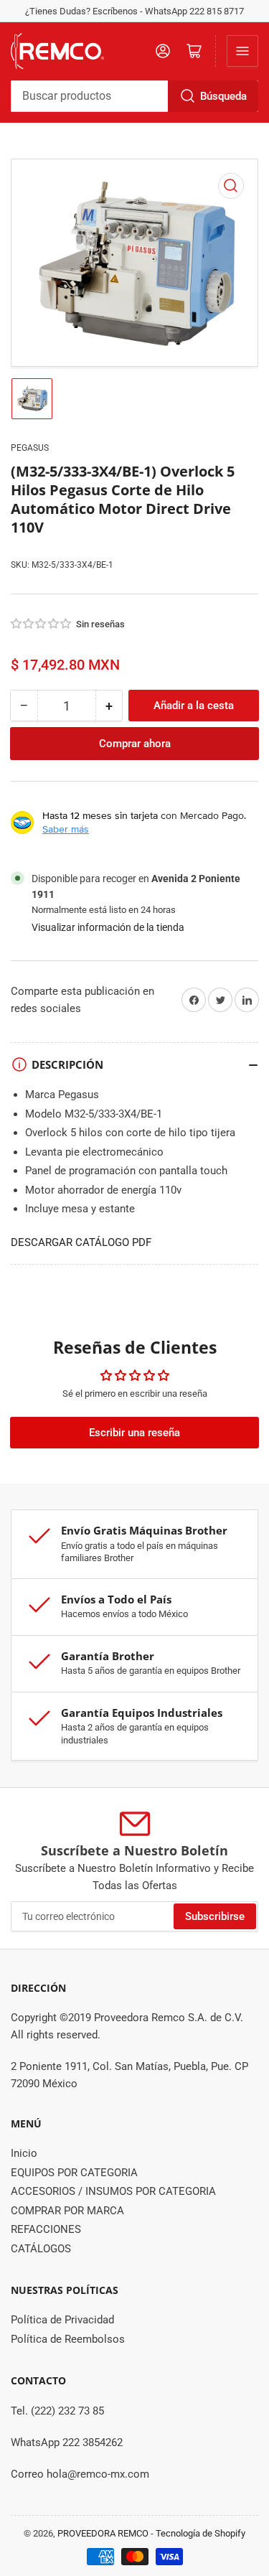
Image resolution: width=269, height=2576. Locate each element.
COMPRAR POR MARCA (67, 2211)
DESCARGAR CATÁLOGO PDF (81, 1242)
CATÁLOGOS (41, 2249)
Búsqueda (223, 96)
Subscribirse (215, 1916)
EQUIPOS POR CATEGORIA (74, 2173)
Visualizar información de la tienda (108, 927)
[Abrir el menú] (242, 51)
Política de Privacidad (62, 2320)
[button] (42, 624)
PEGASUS (30, 448)
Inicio (24, 2153)
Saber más (66, 829)
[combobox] (134, 96)
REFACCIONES (46, 2229)
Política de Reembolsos (68, 2339)
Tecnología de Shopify (200, 2533)
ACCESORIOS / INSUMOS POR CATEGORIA (113, 2191)
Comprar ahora (135, 744)
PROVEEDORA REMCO (103, 2533)
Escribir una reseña (134, 1433)
